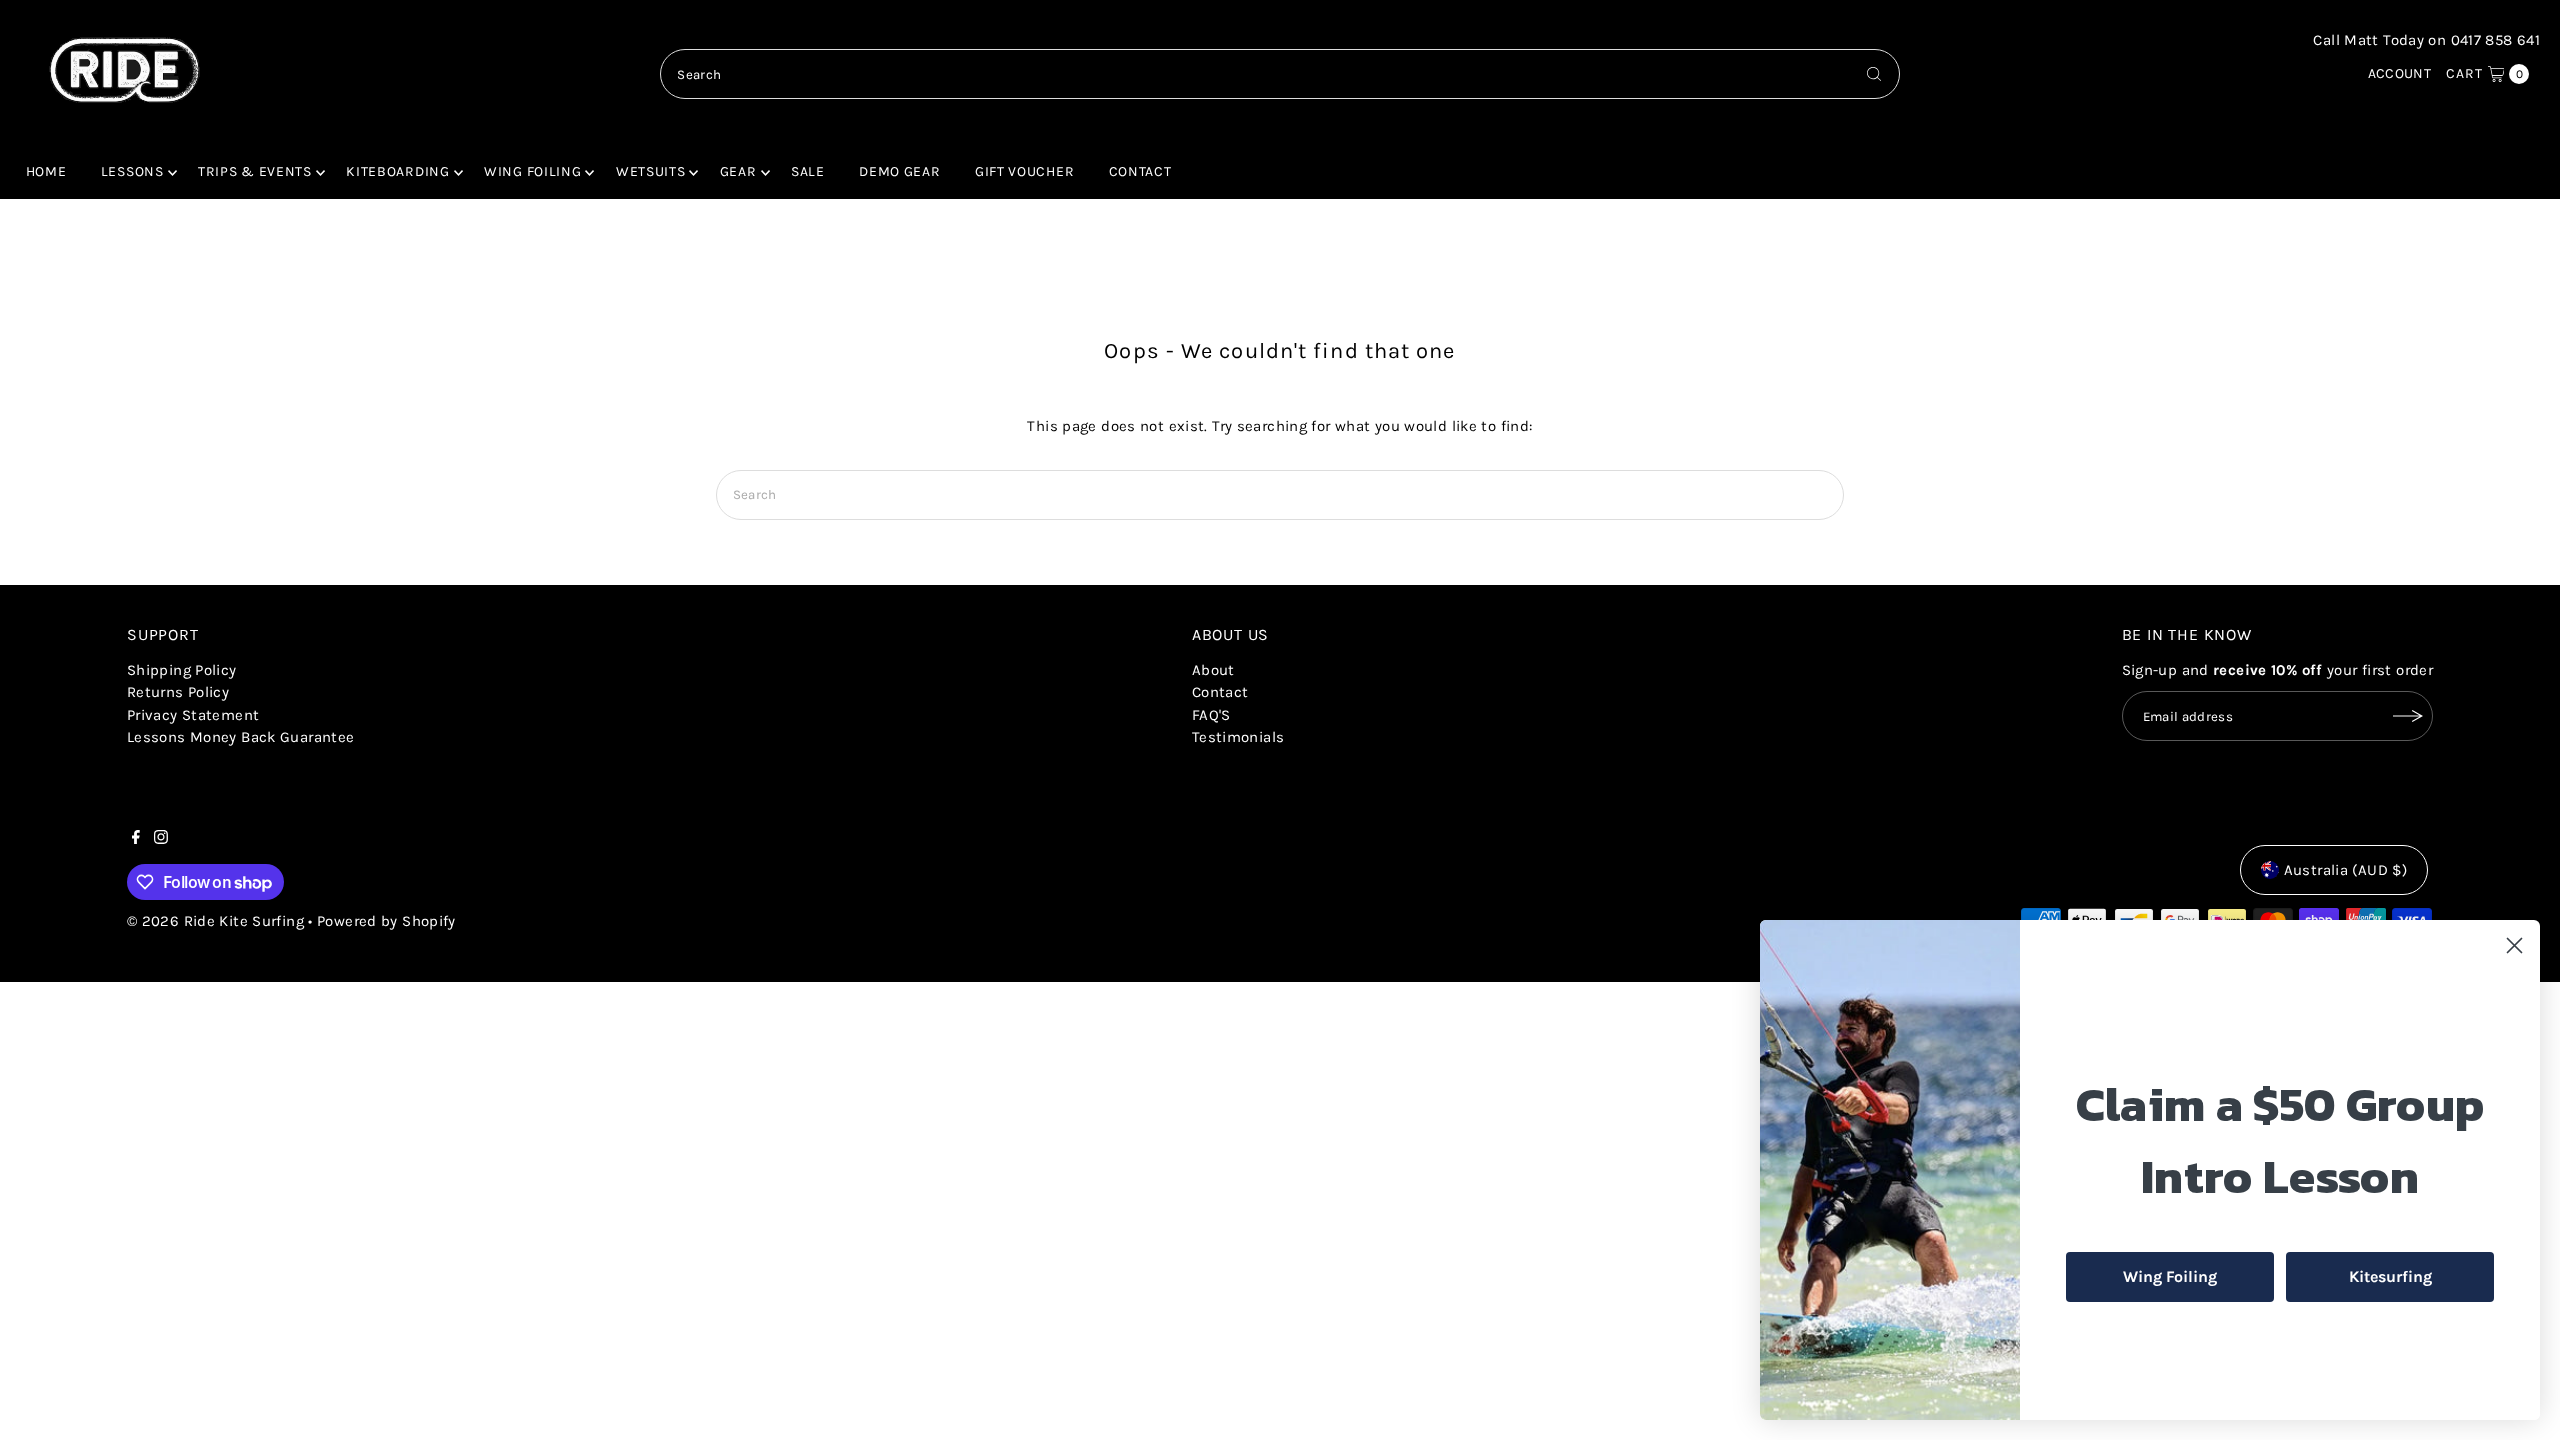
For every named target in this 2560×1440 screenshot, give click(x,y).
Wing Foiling (532, 171)
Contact (1140, 171)
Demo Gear (899, 171)
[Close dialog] (2514, 945)
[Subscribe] (2408, 716)
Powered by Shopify (386, 921)
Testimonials (1238, 737)
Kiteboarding (397, 171)
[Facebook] (136, 839)
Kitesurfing (2390, 1276)
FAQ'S (1211, 715)
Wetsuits (651, 171)
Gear (738, 171)
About (1213, 670)
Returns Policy (178, 692)
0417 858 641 (2496, 40)
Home (46, 171)
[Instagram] (161, 839)
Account (2400, 73)
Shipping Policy (182, 670)
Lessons (132, 171)
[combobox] (1279, 74)
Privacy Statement (193, 715)
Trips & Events (255, 171)
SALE (808, 171)
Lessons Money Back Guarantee (241, 737)
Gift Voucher (1024, 171)
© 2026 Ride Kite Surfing (215, 921)
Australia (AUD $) (2345, 870)
